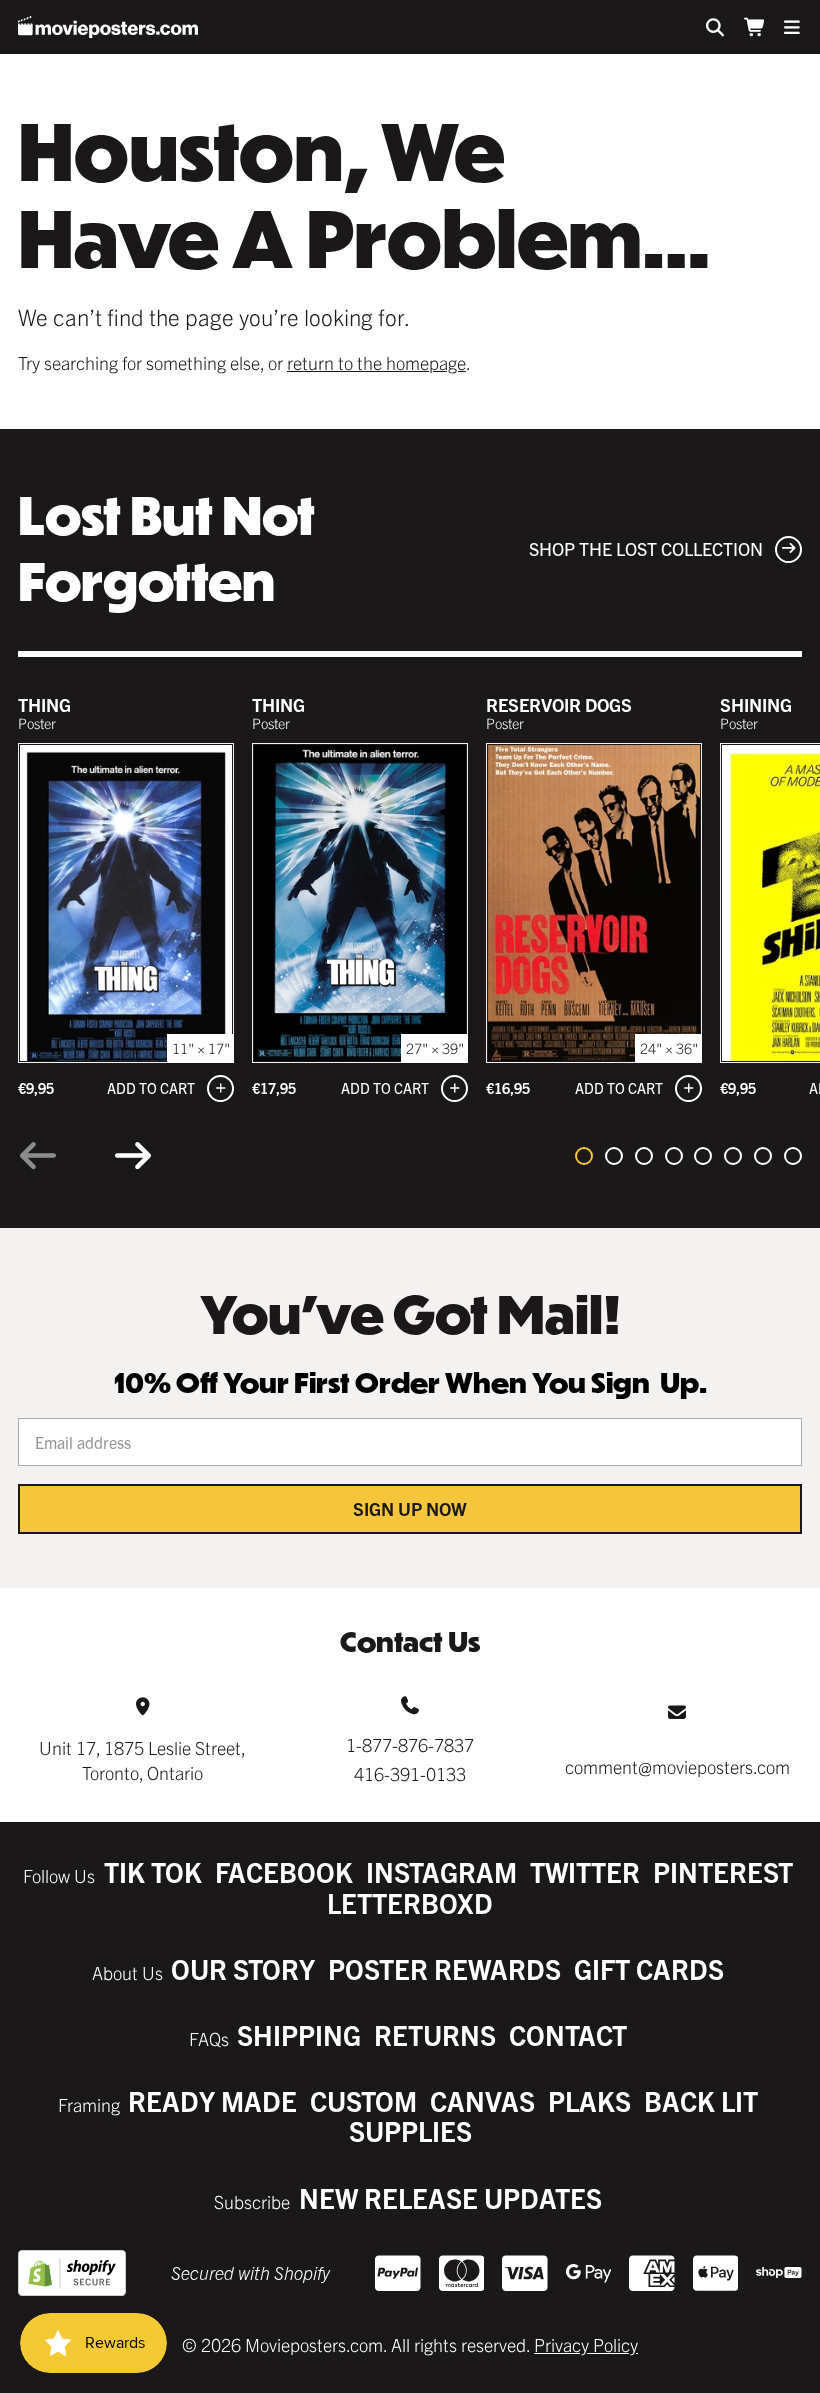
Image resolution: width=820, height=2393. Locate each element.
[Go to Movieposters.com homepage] (108, 27)
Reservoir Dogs (559, 704)
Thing (44, 704)
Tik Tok (153, 1871)
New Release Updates (450, 2197)
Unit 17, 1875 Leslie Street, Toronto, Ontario (142, 1760)
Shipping (299, 2034)
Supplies (410, 2130)
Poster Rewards (444, 1968)
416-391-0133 (410, 1773)
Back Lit (701, 2100)
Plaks (589, 2100)
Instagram (441, 1871)
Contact (568, 2034)
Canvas (482, 2100)
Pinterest (723, 1871)
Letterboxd (410, 1902)
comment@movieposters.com (677, 1766)
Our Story (243, 1968)
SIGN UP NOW (410, 1508)
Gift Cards (649, 1968)
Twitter (585, 1871)
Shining (756, 704)
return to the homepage (376, 362)
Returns (435, 2034)
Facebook (284, 1871)
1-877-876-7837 (410, 1744)
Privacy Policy (586, 2344)
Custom (363, 2100)
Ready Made (212, 2100)
